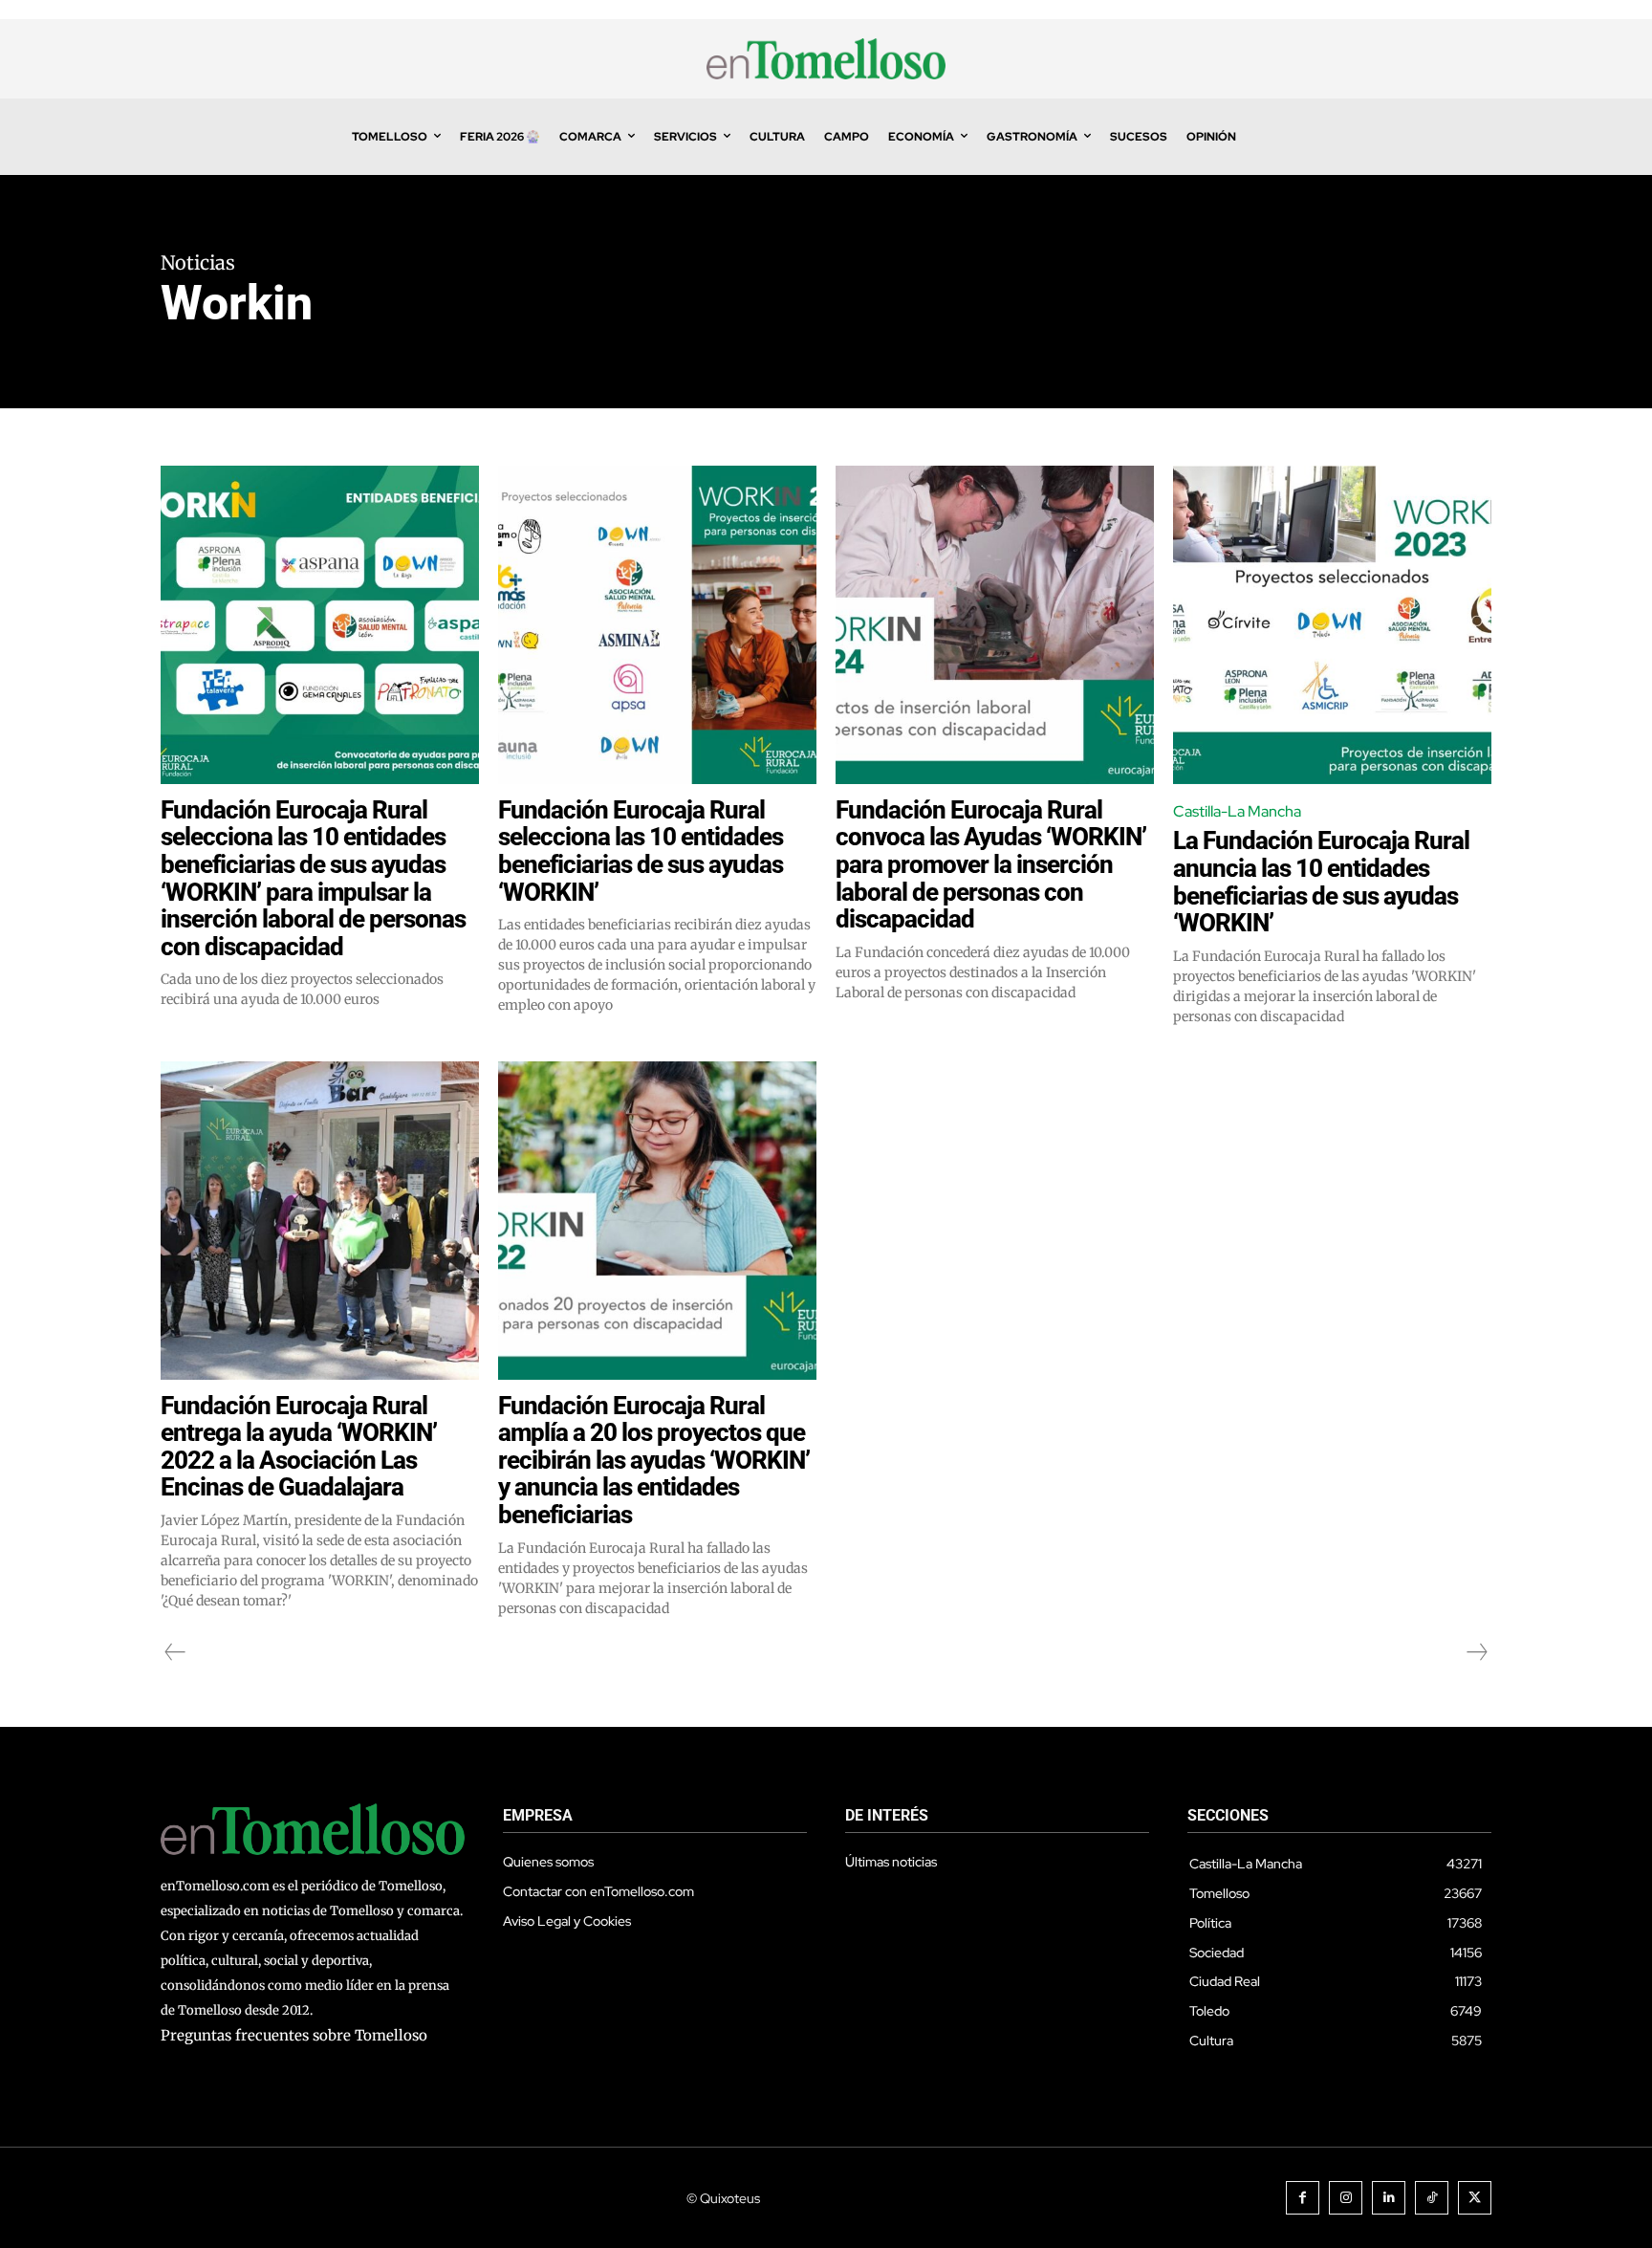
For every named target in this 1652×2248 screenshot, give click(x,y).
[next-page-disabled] (1476, 1652)
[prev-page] (175, 1652)
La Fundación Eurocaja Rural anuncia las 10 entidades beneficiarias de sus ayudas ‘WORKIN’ (1321, 882)
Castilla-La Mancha (1237, 811)
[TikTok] (1432, 2198)
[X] (1475, 2198)
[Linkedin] (1389, 2198)
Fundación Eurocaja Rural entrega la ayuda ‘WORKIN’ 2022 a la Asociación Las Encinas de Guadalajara (299, 1447)
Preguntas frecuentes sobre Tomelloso (294, 2035)
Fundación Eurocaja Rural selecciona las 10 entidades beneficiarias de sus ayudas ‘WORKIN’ (641, 851)
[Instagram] (1346, 2198)
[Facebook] (1303, 2198)
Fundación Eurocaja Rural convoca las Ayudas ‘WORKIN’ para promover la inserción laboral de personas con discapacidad (991, 864)
